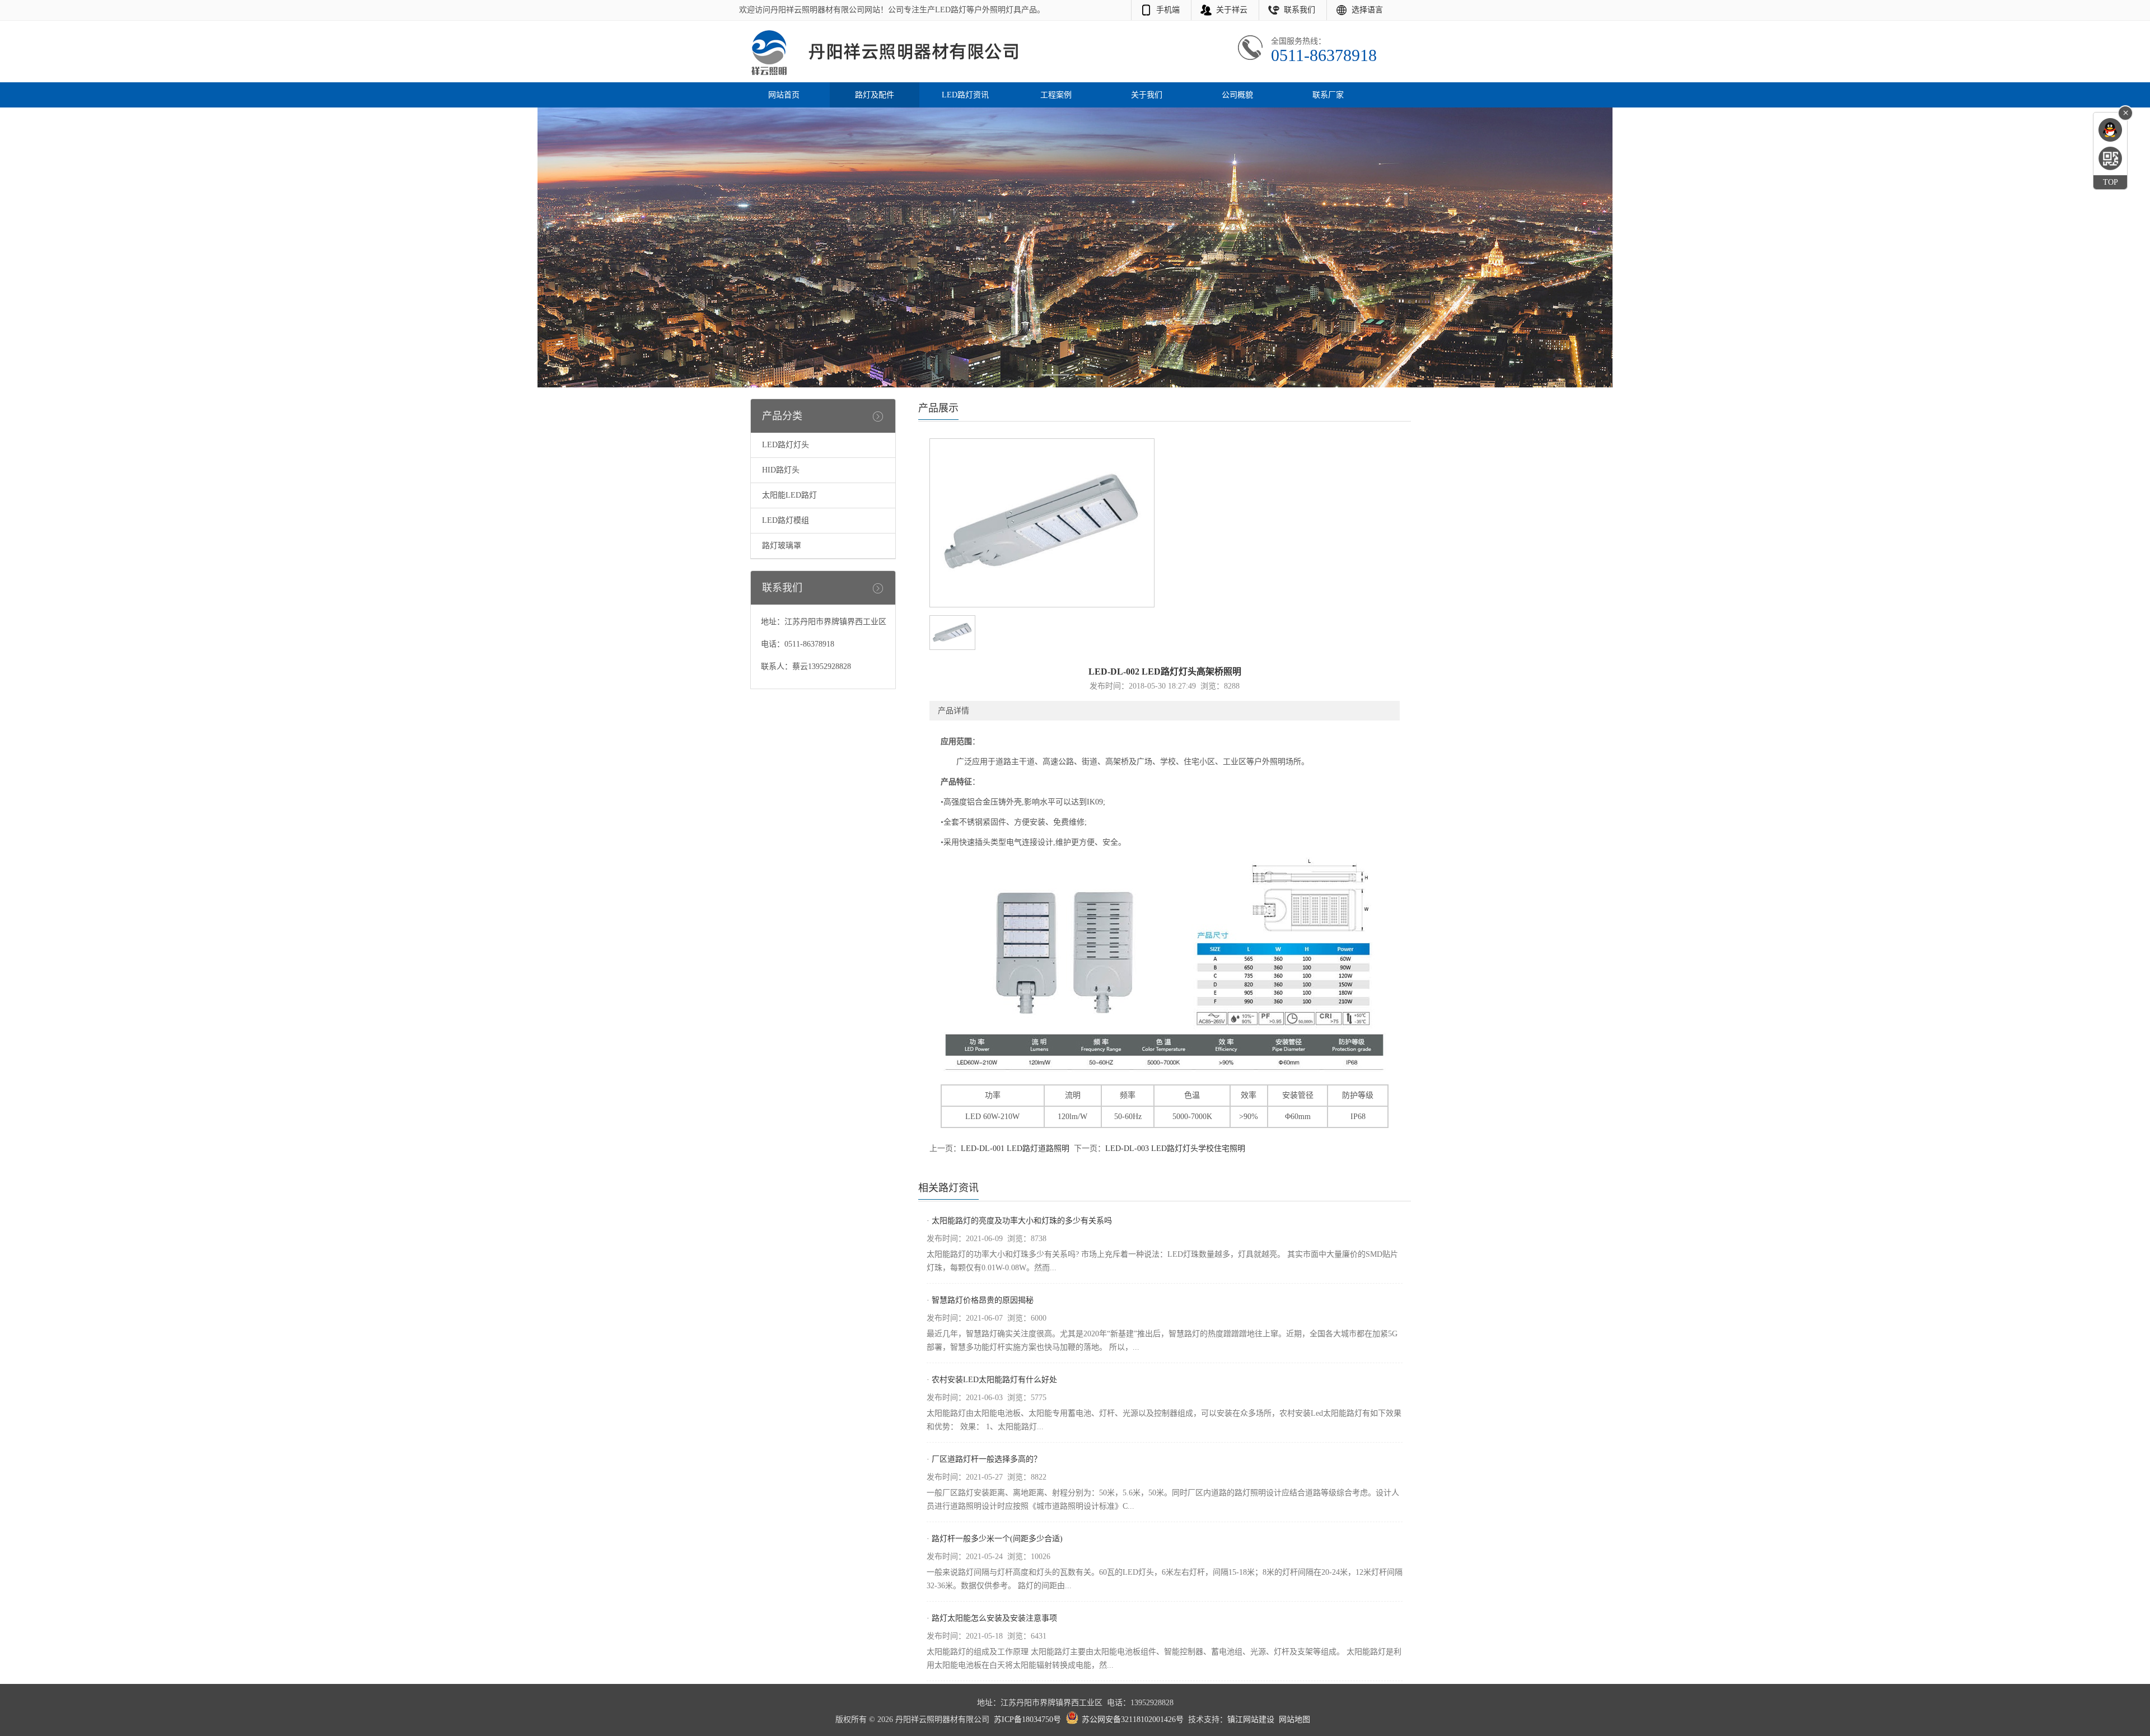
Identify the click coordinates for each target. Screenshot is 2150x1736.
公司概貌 (1237, 95)
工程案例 (1056, 95)
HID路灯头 (781, 470)
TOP (2111, 182)
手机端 (1168, 10)
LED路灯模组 (786, 520)
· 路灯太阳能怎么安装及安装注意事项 (992, 1618)
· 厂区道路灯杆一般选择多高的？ (984, 1459)
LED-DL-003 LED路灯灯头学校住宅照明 (1175, 1148)
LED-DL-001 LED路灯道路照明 (1015, 1148)
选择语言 (1367, 10)
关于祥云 (1232, 10)
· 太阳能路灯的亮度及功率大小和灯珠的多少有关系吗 (1019, 1221)
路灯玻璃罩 (782, 546)
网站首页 (784, 95)
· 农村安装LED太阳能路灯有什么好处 (992, 1380)
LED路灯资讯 (965, 95)
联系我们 (1300, 10)
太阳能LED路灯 (789, 495)
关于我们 (1147, 95)
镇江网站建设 (1251, 1719)
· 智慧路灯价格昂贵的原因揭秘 (980, 1300)
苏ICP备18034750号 (1027, 1719)
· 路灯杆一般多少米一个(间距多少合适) (995, 1539)
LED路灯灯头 (786, 445)
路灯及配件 (875, 95)
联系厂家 (1328, 95)
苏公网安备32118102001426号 (1133, 1719)
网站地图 (1294, 1719)
